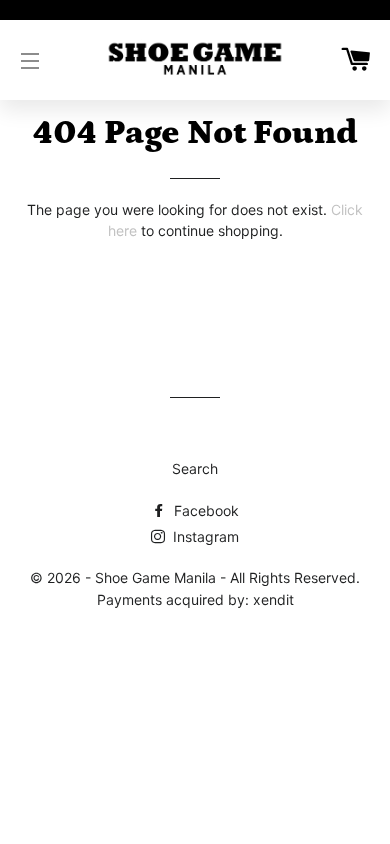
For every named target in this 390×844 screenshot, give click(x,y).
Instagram (204, 536)
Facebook (204, 510)
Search (195, 468)
